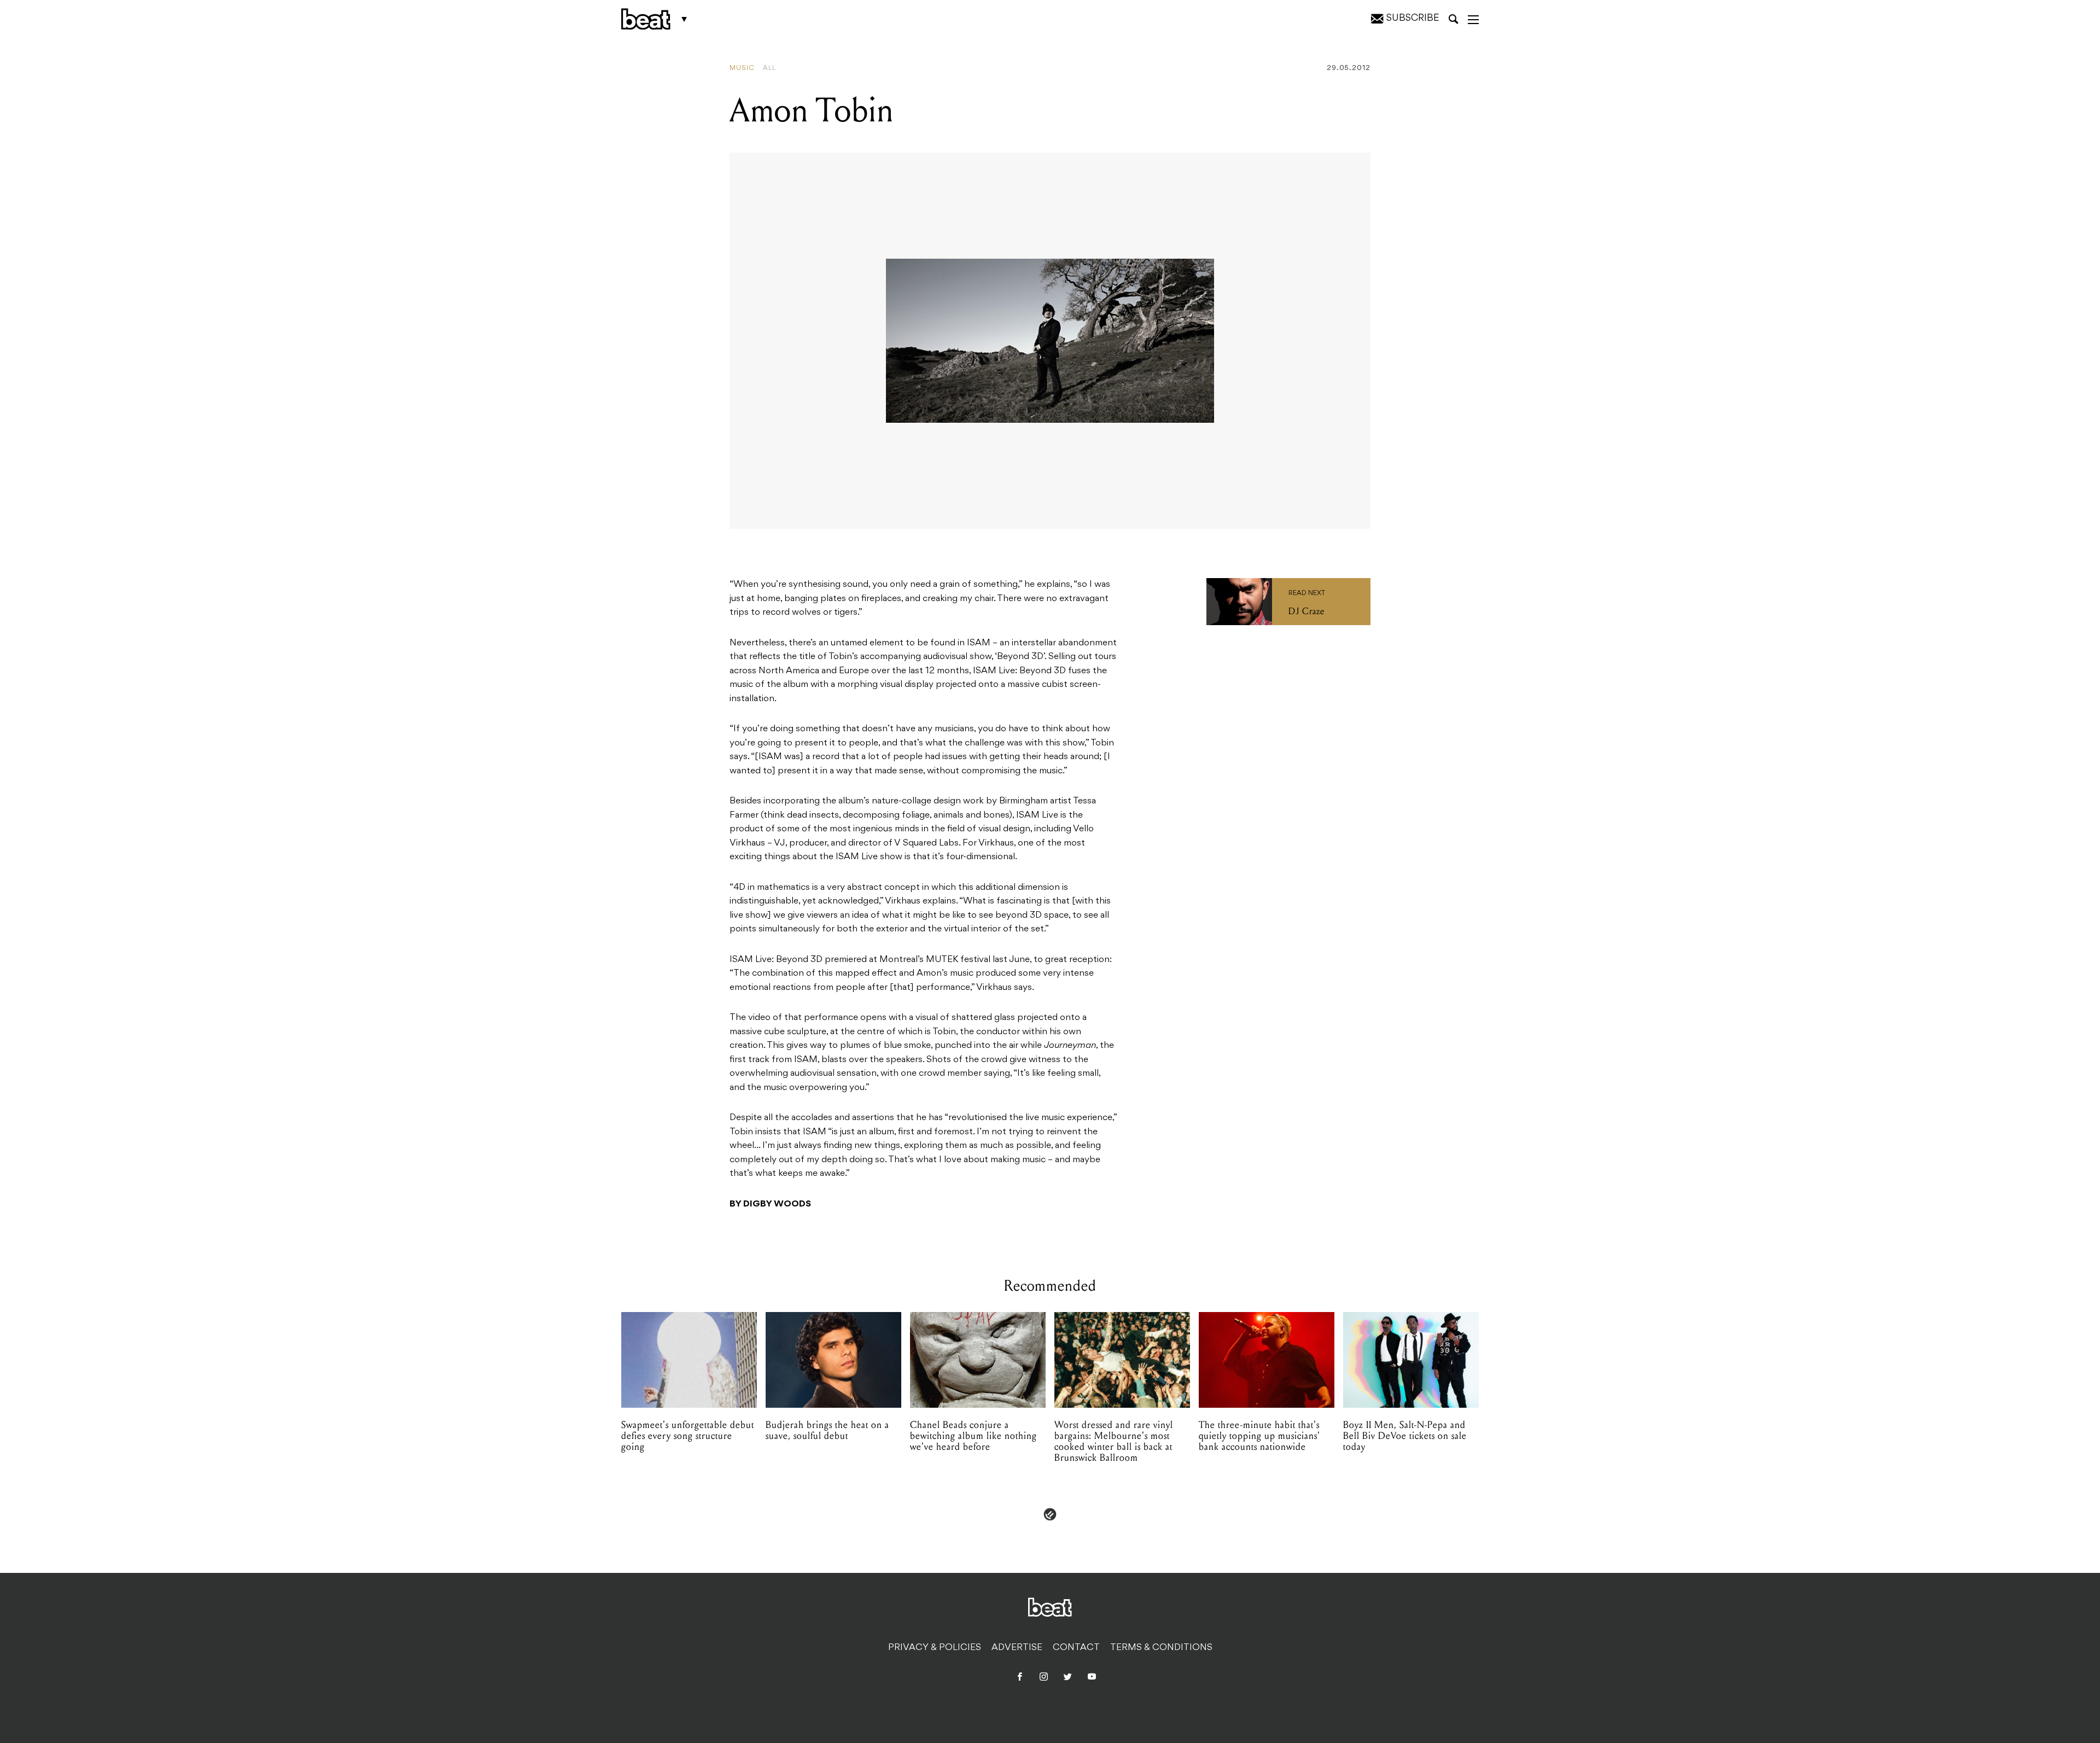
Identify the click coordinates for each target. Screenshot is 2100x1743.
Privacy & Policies (935, 1648)
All (769, 68)
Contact (1076, 1648)
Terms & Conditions (1161, 1648)
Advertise (1017, 1648)
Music (742, 68)
